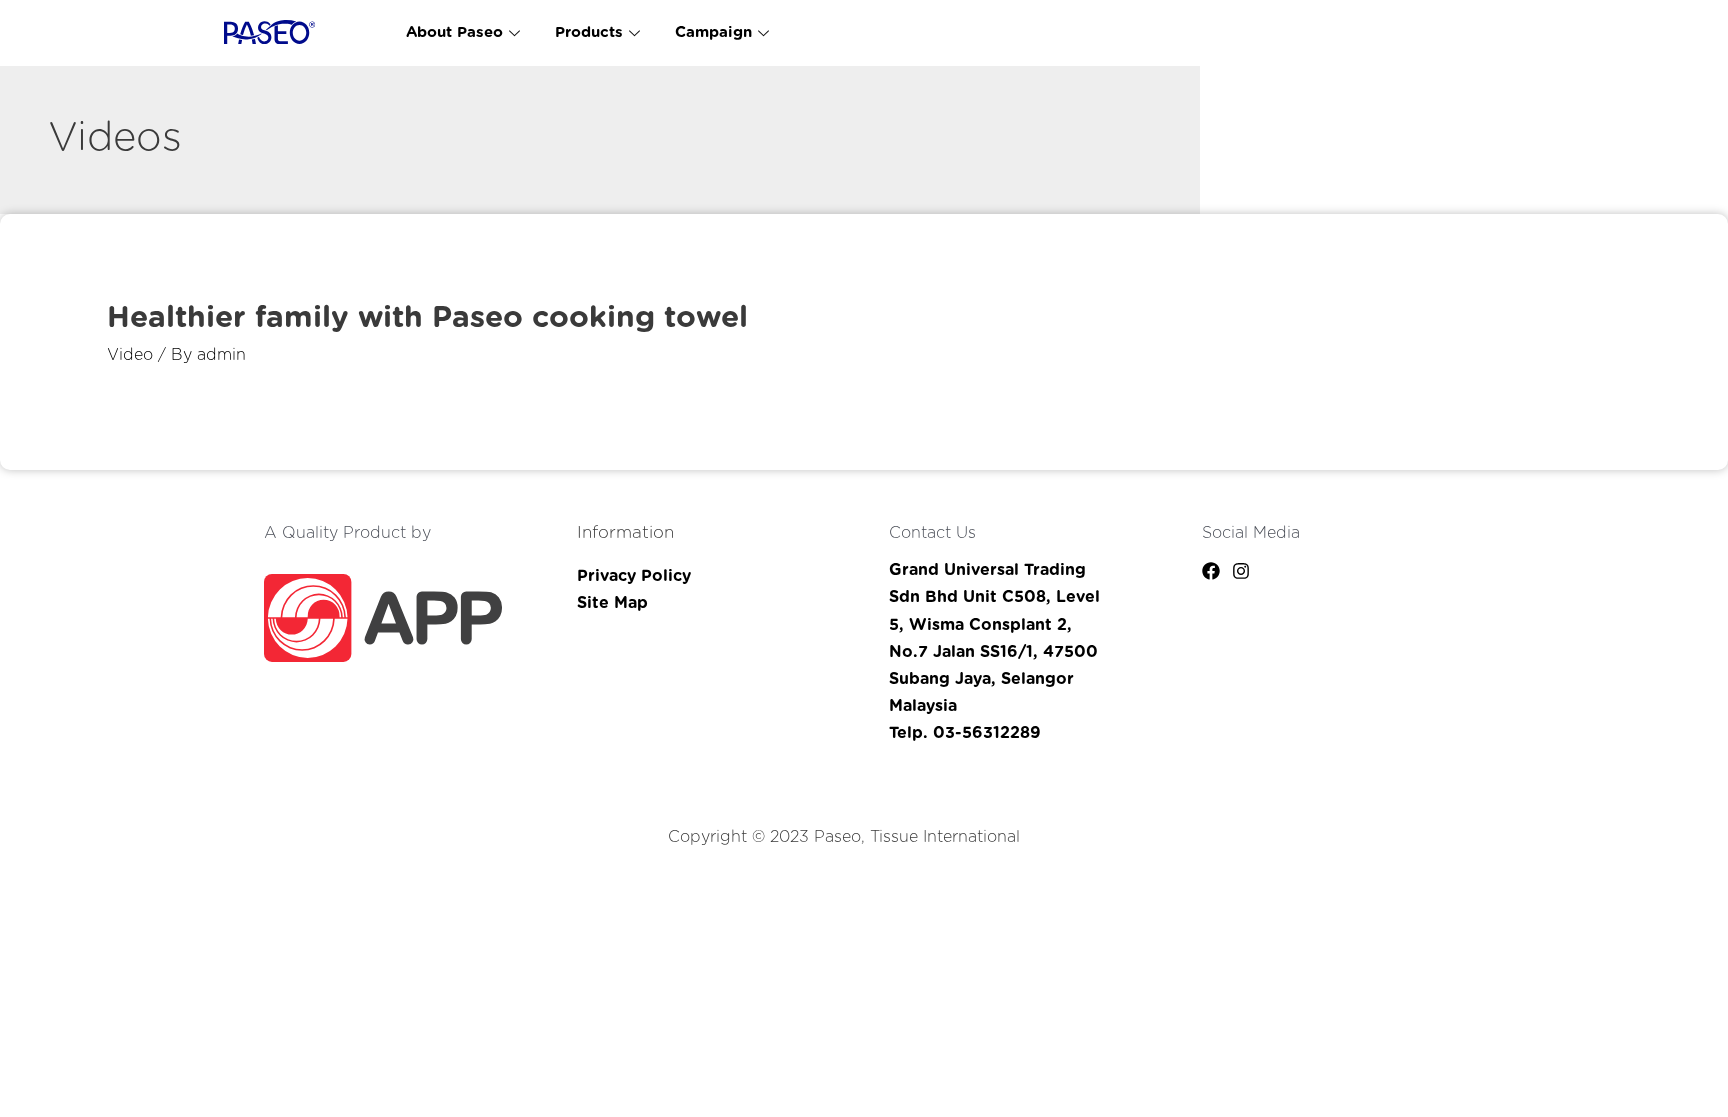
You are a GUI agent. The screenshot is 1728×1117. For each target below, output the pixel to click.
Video (130, 355)
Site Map (612, 603)
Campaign (713, 32)
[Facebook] (1211, 571)
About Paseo (454, 32)
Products (589, 32)
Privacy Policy (634, 576)
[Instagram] (1241, 571)
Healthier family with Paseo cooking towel (427, 318)
